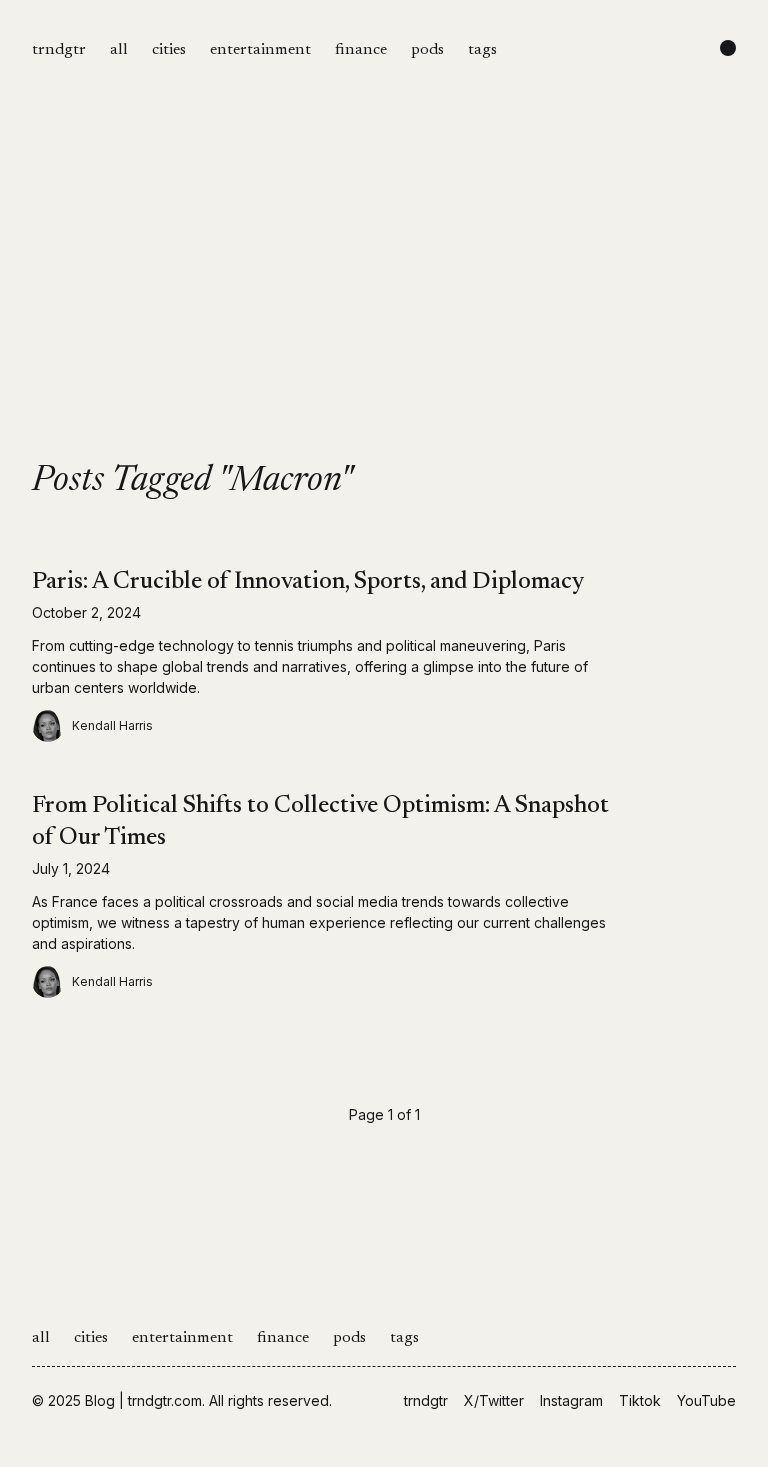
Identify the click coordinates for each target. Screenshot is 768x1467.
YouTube (706, 1400)
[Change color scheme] (728, 48)
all (119, 50)
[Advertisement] (384, 312)
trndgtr (59, 50)
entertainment (260, 50)
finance (361, 50)
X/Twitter (494, 1400)
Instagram (571, 1400)
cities (169, 50)
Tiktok (640, 1400)
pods (427, 50)
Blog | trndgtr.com (143, 1400)
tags (482, 50)
